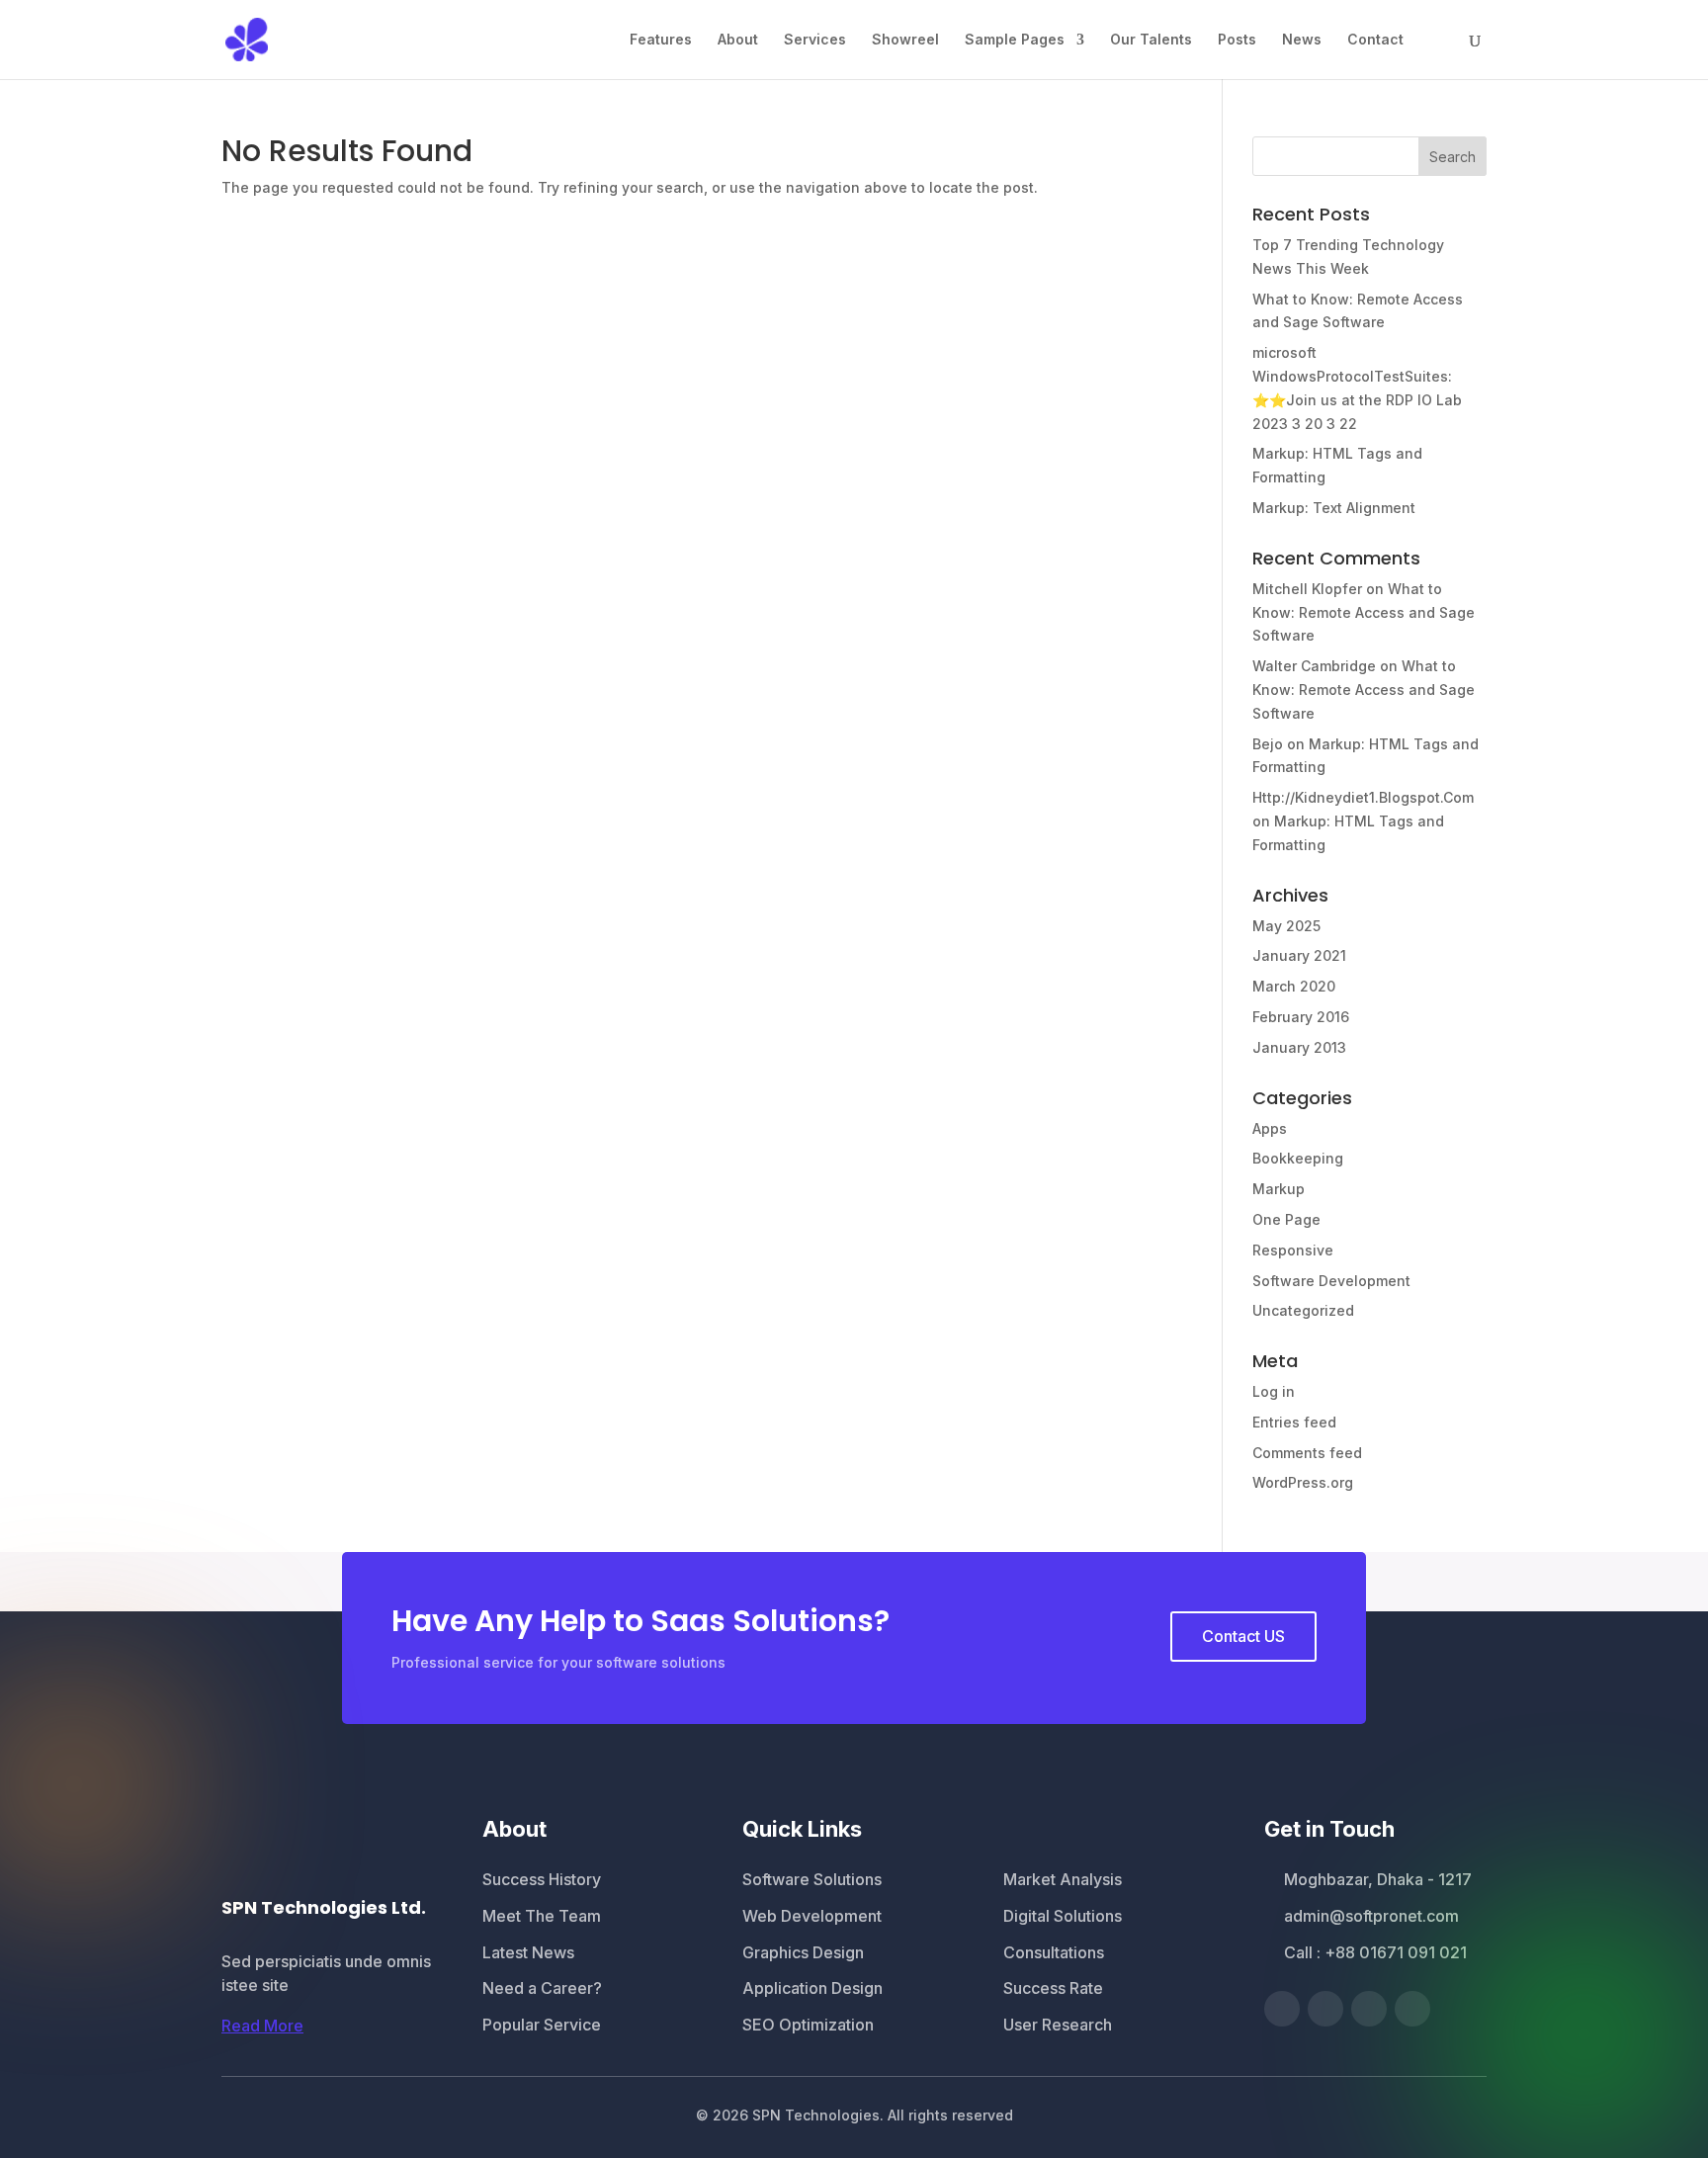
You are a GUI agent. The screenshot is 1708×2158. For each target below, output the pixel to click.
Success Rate (1053, 1988)
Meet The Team (542, 1916)
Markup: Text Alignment (1334, 508)
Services (815, 40)
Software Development (1331, 1281)
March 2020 (1294, 986)
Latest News (528, 1952)
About (738, 40)
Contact (1375, 40)
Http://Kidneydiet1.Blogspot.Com (1363, 797)
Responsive (1293, 1250)
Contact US (1243, 1636)
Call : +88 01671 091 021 (1375, 1952)
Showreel (905, 40)
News (1302, 40)
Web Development (812, 1916)
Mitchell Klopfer (1307, 589)
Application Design (812, 1988)
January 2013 (1299, 1047)
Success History (542, 1879)
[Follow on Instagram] (1412, 2009)
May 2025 (1286, 926)
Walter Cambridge (1314, 666)
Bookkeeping (1298, 1158)
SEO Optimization (808, 2025)
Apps (1270, 1128)
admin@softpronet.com (1371, 1916)
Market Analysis (1063, 1879)
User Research (1058, 2025)
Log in (1274, 1391)
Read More (262, 2026)
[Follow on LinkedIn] (1369, 2009)
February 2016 (1301, 1017)
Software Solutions (812, 1879)
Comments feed (1307, 1453)
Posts (1237, 40)
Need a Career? (542, 1988)
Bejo (1268, 744)
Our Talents (1151, 40)
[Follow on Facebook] (1282, 2009)
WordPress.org (1303, 1482)
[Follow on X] (1325, 2009)
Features (661, 40)
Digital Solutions (1063, 1916)
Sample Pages (1015, 40)
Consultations (1054, 1952)
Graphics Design (803, 1952)
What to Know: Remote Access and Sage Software (1364, 612)
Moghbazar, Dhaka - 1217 (1378, 1879)
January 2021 (1299, 955)
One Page (1286, 1219)
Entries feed (1294, 1422)
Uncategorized (1303, 1310)
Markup (1279, 1189)
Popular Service (542, 2025)
